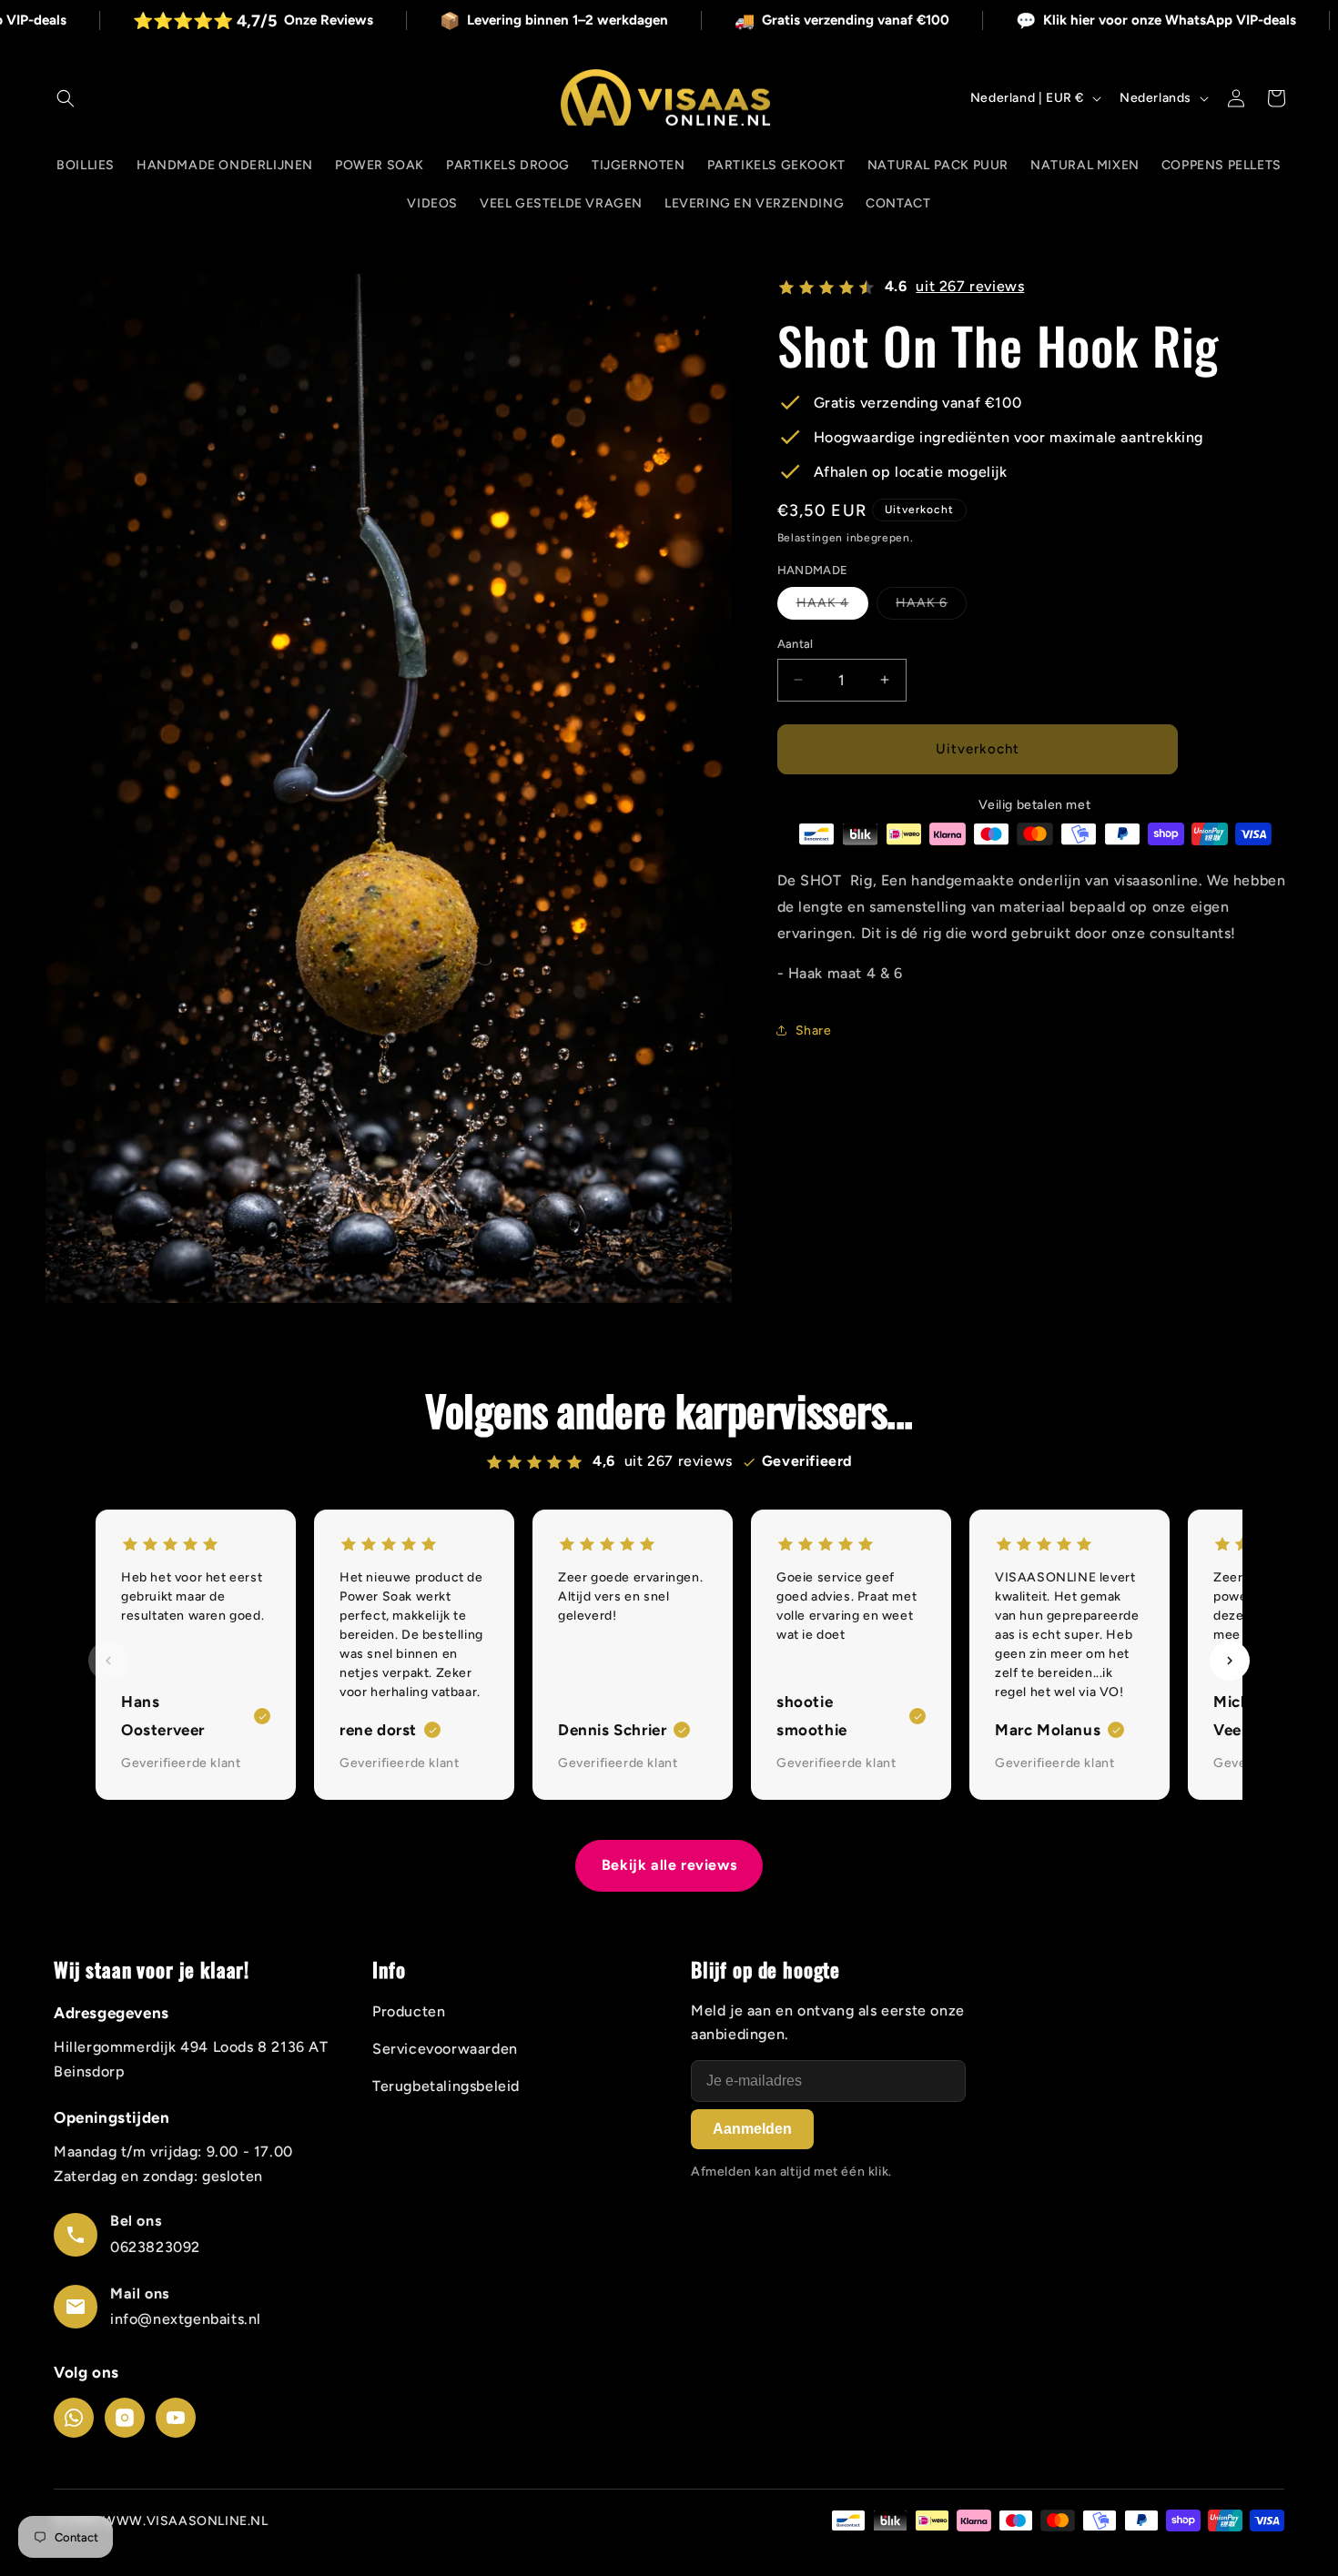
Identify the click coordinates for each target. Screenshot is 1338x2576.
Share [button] (814, 1030)
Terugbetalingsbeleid (446, 2086)
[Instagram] (125, 2418)
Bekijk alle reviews (669, 1865)
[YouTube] (176, 2418)
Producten (409, 2011)
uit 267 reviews (970, 286)
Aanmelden (752, 2129)
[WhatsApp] (74, 2418)
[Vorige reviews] (108, 1661)
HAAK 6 (931, 607)
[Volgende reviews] (1230, 1661)
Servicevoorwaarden (445, 2049)
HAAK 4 (832, 607)
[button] (66, 98)
